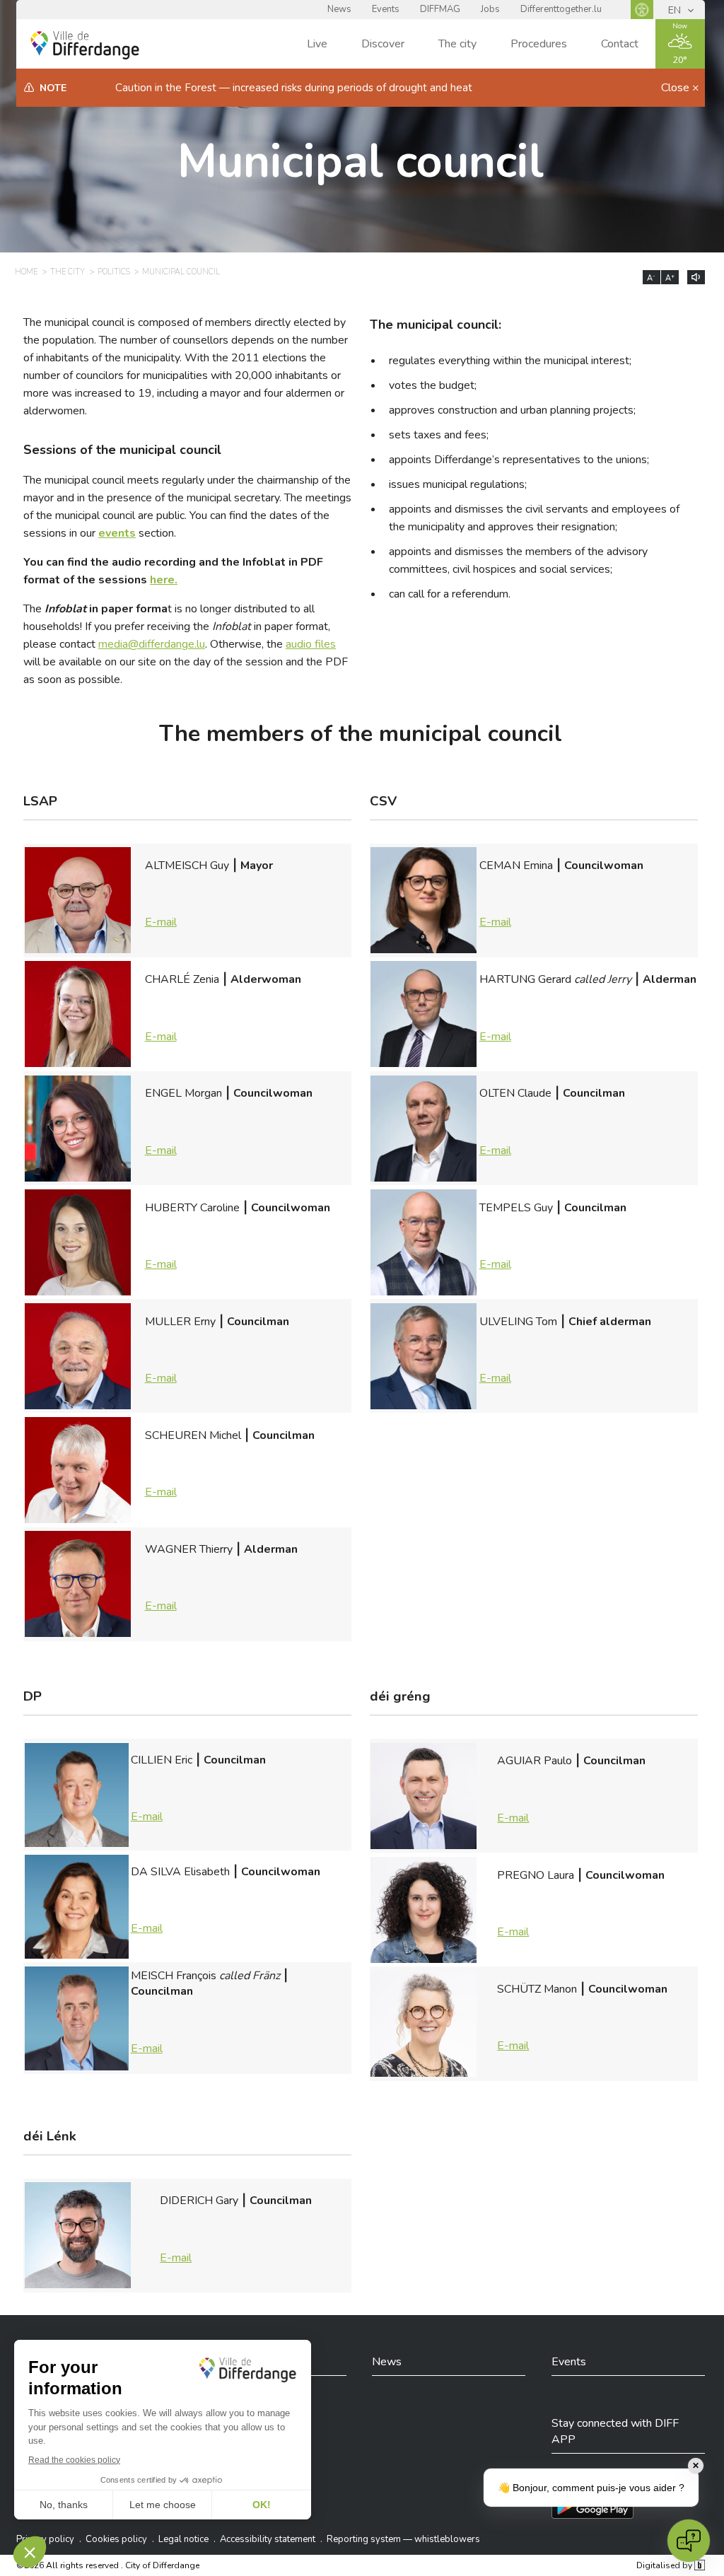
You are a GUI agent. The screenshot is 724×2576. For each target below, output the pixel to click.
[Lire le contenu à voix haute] (696, 277)
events (117, 533)
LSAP (40, 802)
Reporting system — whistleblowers (403, 2539)
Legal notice (183, 2539)
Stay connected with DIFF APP (615, 2431)
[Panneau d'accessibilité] (642, 10)
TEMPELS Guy (553, 1236)
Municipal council (361, 162)
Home (26, 272)
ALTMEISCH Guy (209, 894)
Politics (114, 272)
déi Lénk (50, 2137)
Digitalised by (665, 2565)
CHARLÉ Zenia (223, 1008)
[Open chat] (689, 2541)
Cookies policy (116, 2539)
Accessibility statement (268, 2539)
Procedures (539, 44)
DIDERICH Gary (236, 2229)
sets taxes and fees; (439, 435)
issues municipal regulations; (458, 484)
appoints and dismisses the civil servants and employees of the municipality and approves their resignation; (534, 518)
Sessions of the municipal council (122, 450)
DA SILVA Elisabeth (226, 1900)
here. (164, 580)
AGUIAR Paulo (571, 1789)
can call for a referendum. (450, 594)
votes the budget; (433, 385)
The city (457, 44)
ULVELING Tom (565, 1350)
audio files (311, 644)
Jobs (490, 9)
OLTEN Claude (552, 1121)
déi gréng (400, 1697)
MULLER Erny (217, 1350)
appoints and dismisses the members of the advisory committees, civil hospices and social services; (518, 560)
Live (317, 44)
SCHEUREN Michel (230, 1464)
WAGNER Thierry (221, 1578)
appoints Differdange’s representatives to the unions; (519, 460)
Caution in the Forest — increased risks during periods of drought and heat (294, 88)
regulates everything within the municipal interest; (510, 361)
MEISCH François (210, 2012)
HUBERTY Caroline (238, 1236)
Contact (620, 44)
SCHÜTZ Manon (582, 2017)
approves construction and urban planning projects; (512, 410)
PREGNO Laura (581, 1904)
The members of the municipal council (361, 734)
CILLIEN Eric (198, 1788)
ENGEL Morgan (229, 1121)
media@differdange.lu (152, 644)
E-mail (161, 922)
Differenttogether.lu (561, 9)
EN (676, 10)
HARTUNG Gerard (588, 1008)
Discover (383, 44)
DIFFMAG (440, 9)
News (339, 9)
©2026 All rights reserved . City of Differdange (108, 2565)
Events (386, 9)
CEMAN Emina (561, 894)
